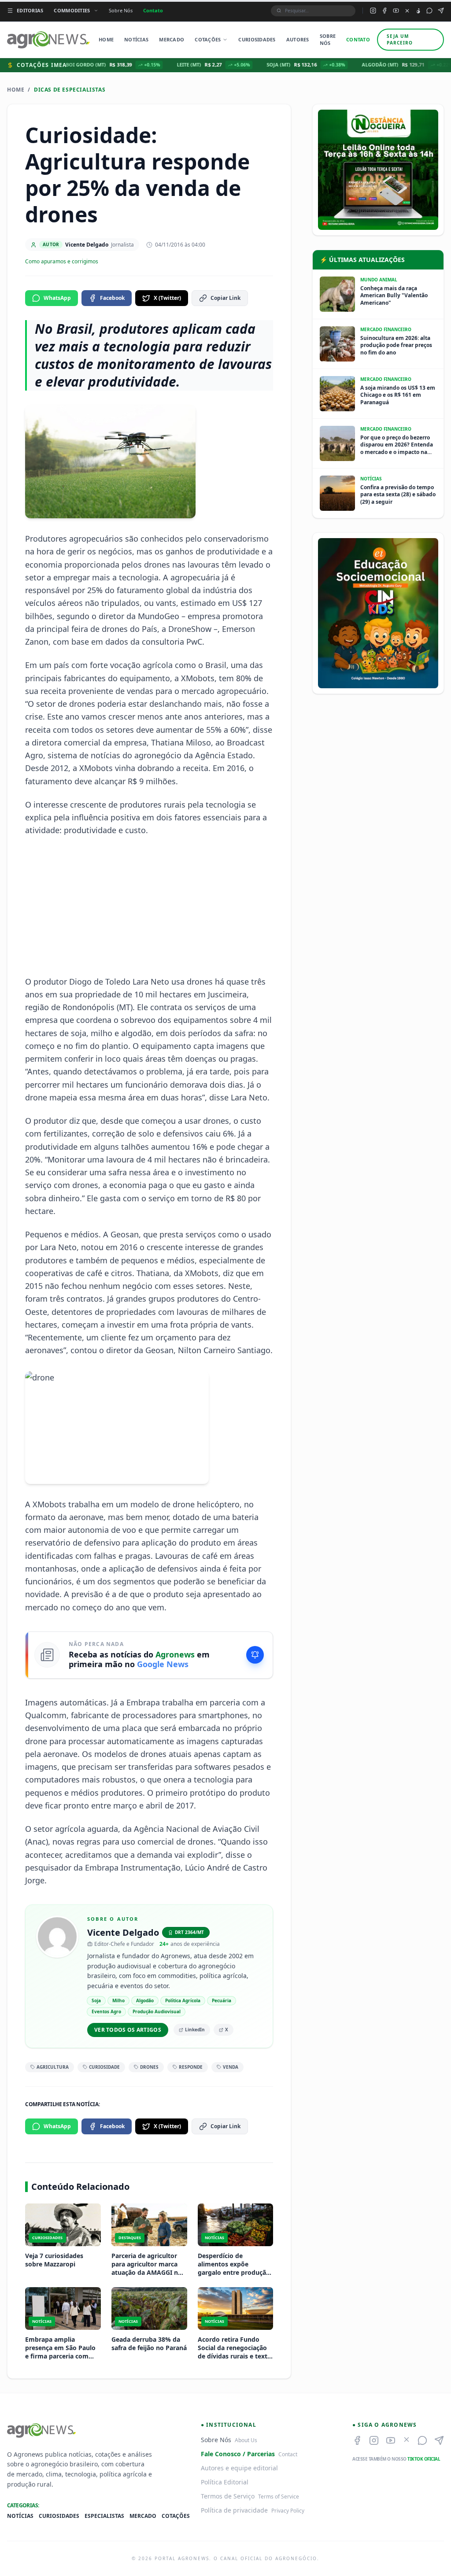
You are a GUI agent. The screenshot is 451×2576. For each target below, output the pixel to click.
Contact (288, 2454)
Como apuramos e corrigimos (62, 262)
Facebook (112, 298)
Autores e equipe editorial (239, 2468)
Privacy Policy (288, 2511)
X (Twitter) (167, 298)
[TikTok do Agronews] (418, 11)
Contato (153, 10)
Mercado (172, 39)
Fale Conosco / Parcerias (238, 2454)
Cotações (208, 39)
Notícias (136, 39)
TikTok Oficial (424, 2459)
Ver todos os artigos (128, 2030)
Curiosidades (257, 39)
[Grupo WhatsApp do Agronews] (429, 11)
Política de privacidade (234, 2510)
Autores (298, 39)
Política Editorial (225, 2482)
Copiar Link (225, 298)
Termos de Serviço (228, 2496)
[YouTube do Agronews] (396, 11)
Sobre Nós (121, 10)
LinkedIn (195, 2030)
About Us (246, 2440)
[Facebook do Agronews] (384, 11)
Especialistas (104, 2516)
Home (106, 39)
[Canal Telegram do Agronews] (441, 11)
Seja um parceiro (400, 39)
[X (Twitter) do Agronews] (407, 11)
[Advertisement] (149, 906)
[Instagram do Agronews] (373, 11)
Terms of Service (279, 2497)
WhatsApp (57, 298)
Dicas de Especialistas (70, 90)
